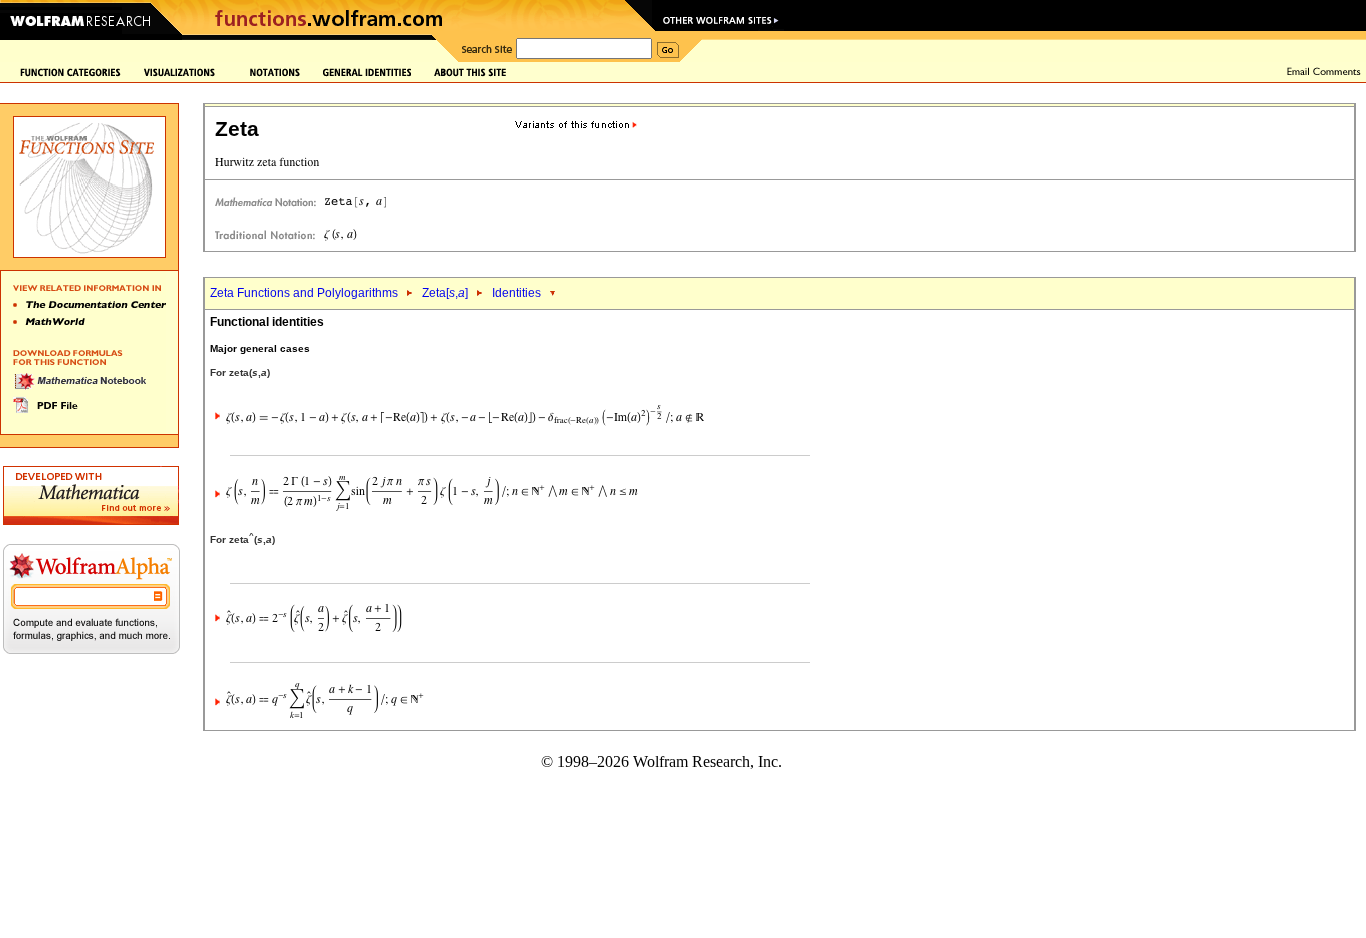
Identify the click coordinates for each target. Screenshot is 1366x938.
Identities (516, 293)
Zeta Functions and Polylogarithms (304, 293)
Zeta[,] (445, 293)
